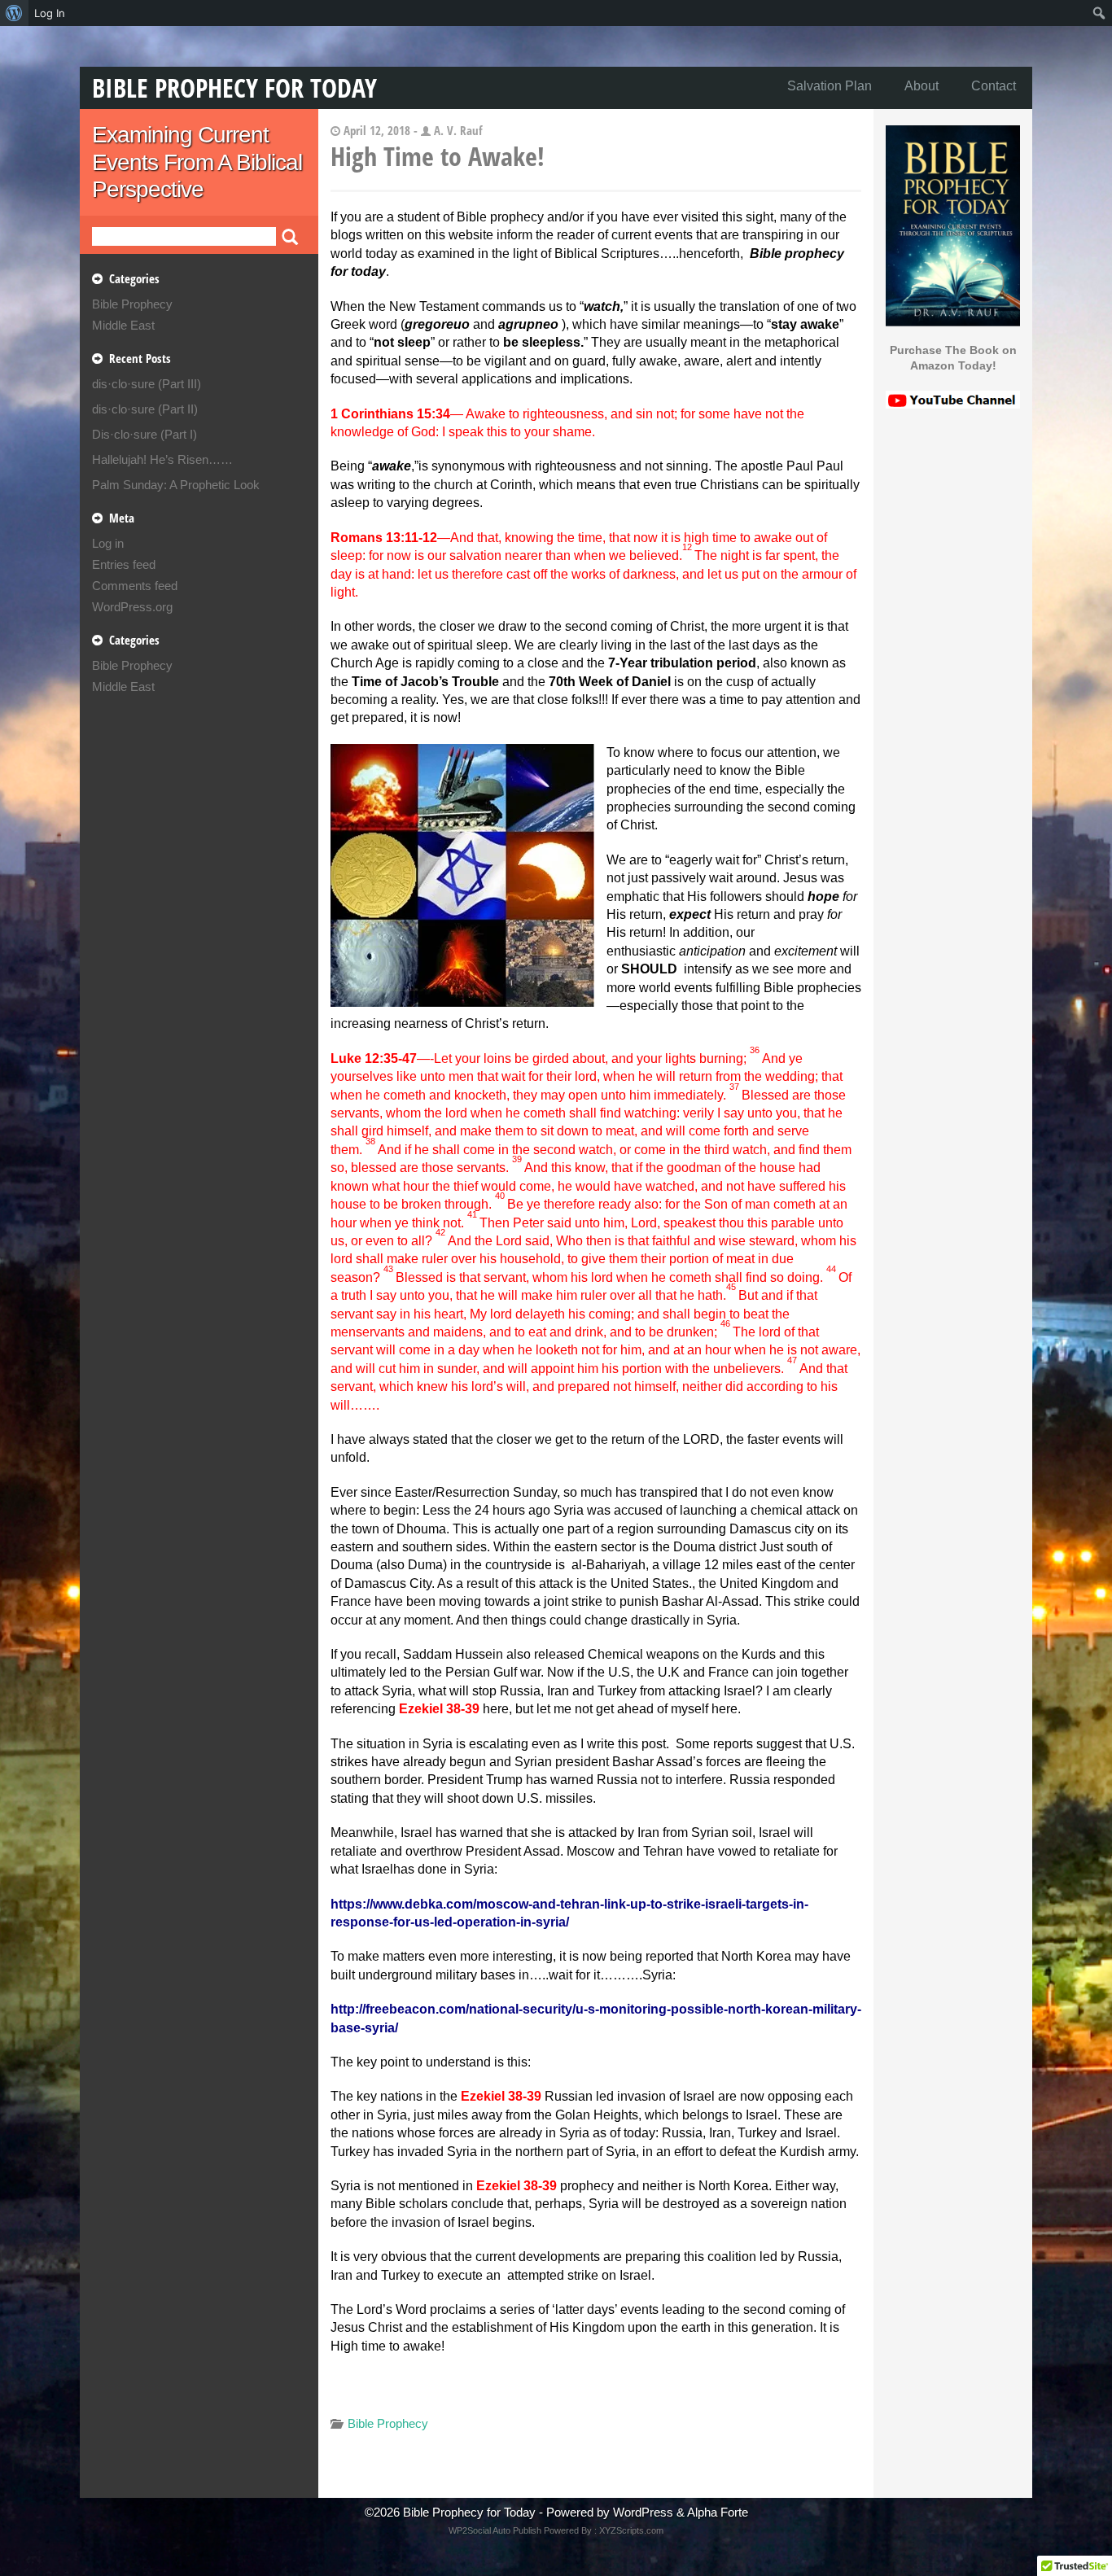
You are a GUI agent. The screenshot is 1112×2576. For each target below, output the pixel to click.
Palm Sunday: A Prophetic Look (176, 485)
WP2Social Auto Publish (495, 2530)
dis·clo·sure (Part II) (145, 409)
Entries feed (124, 564)
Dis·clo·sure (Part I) (144, 434)
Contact (994, 86)
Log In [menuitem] (50, 13)
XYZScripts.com (631, 2530)
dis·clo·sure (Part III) (147, 384)
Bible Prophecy (132, 304)
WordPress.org (132, 607)
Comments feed (135, 586)
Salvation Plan (830, 86)
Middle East (123, 325)
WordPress (643, 2512)
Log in (108, 543)
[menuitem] (14, 13)
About (922, 86)
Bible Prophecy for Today (234, 87)
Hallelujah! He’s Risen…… (162, 459)
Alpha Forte (718, 2512)
